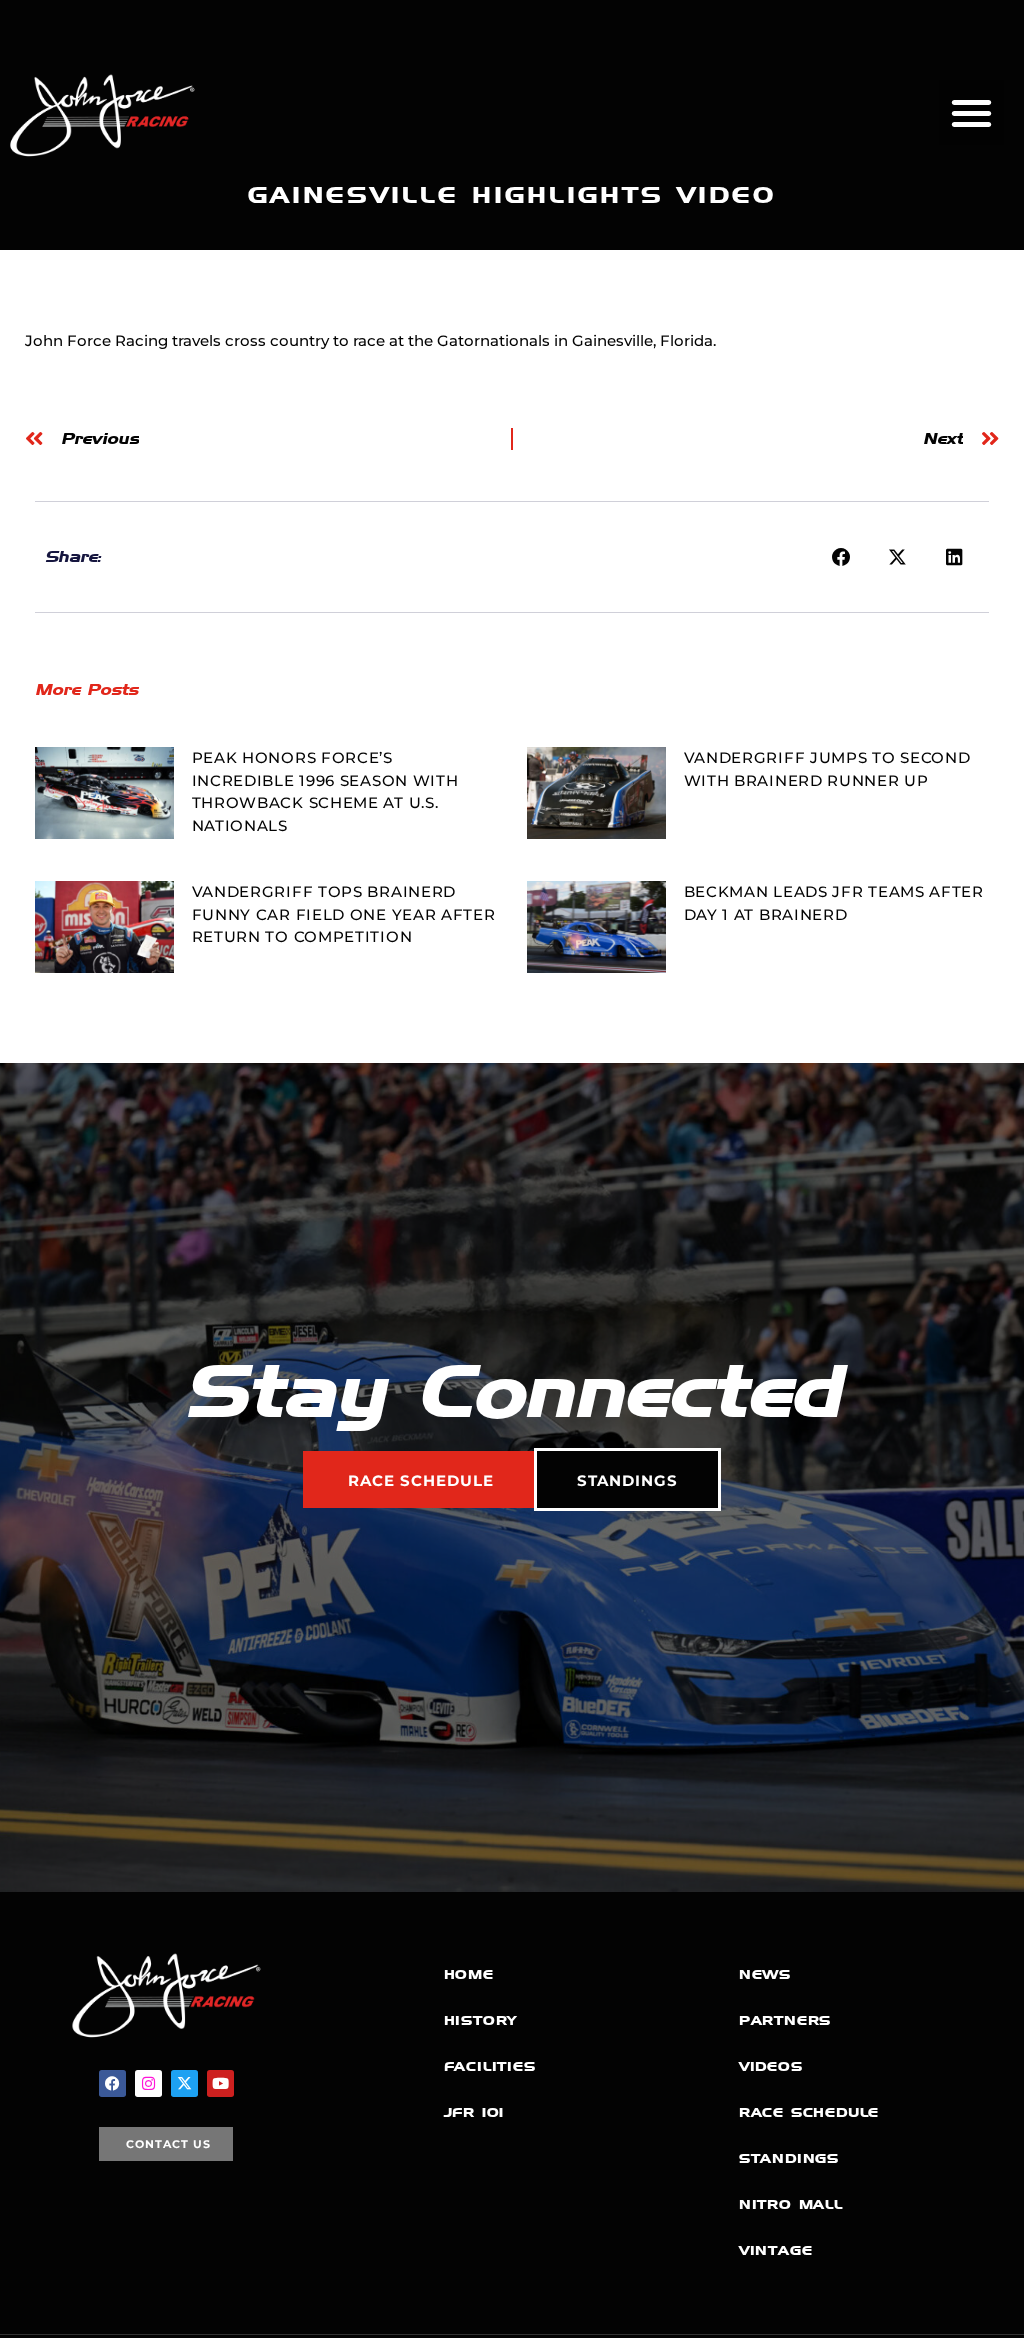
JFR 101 (474, 2112)
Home (469, 1974)
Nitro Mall (791, 2204)
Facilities (490, 2066)
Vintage (776, 2250)
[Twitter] (184, 2083)
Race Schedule (809, 2112)
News (765, 1974)
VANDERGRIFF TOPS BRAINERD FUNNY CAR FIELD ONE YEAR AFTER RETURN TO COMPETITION (344, 914)
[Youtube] (220, 2083)
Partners (785, 2020)
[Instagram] (148, 2083)
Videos (771, 2066)
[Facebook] (112, 2083)
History (481, 2020)
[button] (971, 112)
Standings (789, 2158)
